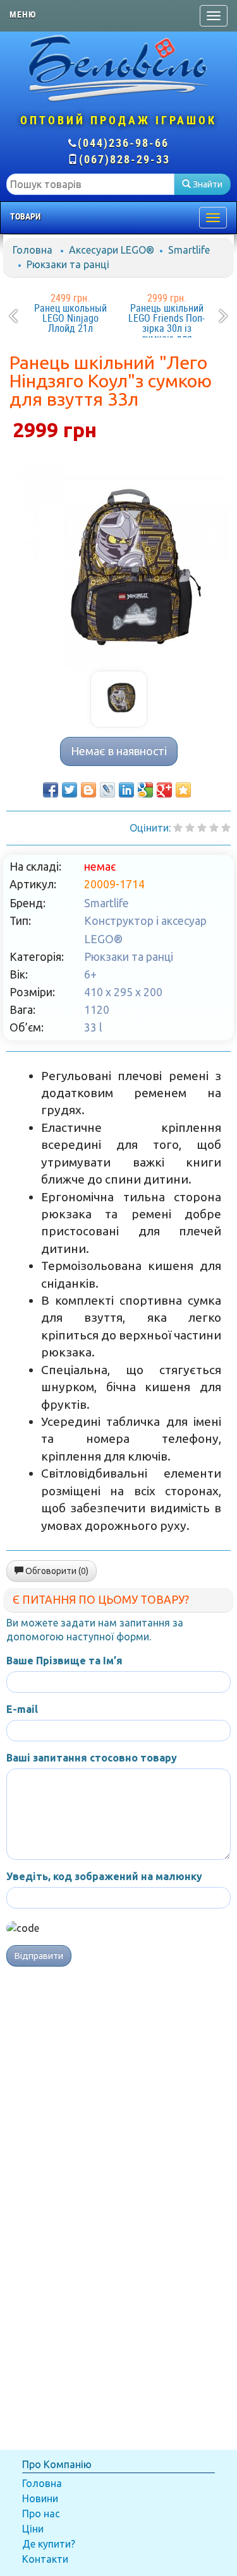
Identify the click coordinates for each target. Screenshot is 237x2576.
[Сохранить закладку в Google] (145, 790)
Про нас (41, 2514)
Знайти (207, 184)
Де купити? (49, 2544)
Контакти (45, 2559)
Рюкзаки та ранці (68, 264)
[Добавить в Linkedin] (126, 790)
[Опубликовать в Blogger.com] (88, 790)
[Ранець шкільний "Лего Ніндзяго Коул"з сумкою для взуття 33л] (119, 560)
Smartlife (189, 250)
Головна (33, 250)
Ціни (33, 2529)
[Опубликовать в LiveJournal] (107, 790)
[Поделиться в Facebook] (51, 790)
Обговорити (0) (56, 1571)
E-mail (22, 1709)
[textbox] (90, 184)
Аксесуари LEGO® (112, 250)
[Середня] (202, 828)
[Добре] (226, 828)
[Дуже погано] (178, 828)
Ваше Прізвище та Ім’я (64, 1661)
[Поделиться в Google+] (164, 790)
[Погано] (190, 828)
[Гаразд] (214, 828)
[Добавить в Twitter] (70, 790)
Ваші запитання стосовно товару (92, 1758)
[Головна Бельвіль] (118, 68)
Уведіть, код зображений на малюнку (104, 1876)
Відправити (39, 1956)
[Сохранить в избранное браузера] (183, 790)
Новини (40, 2498)
